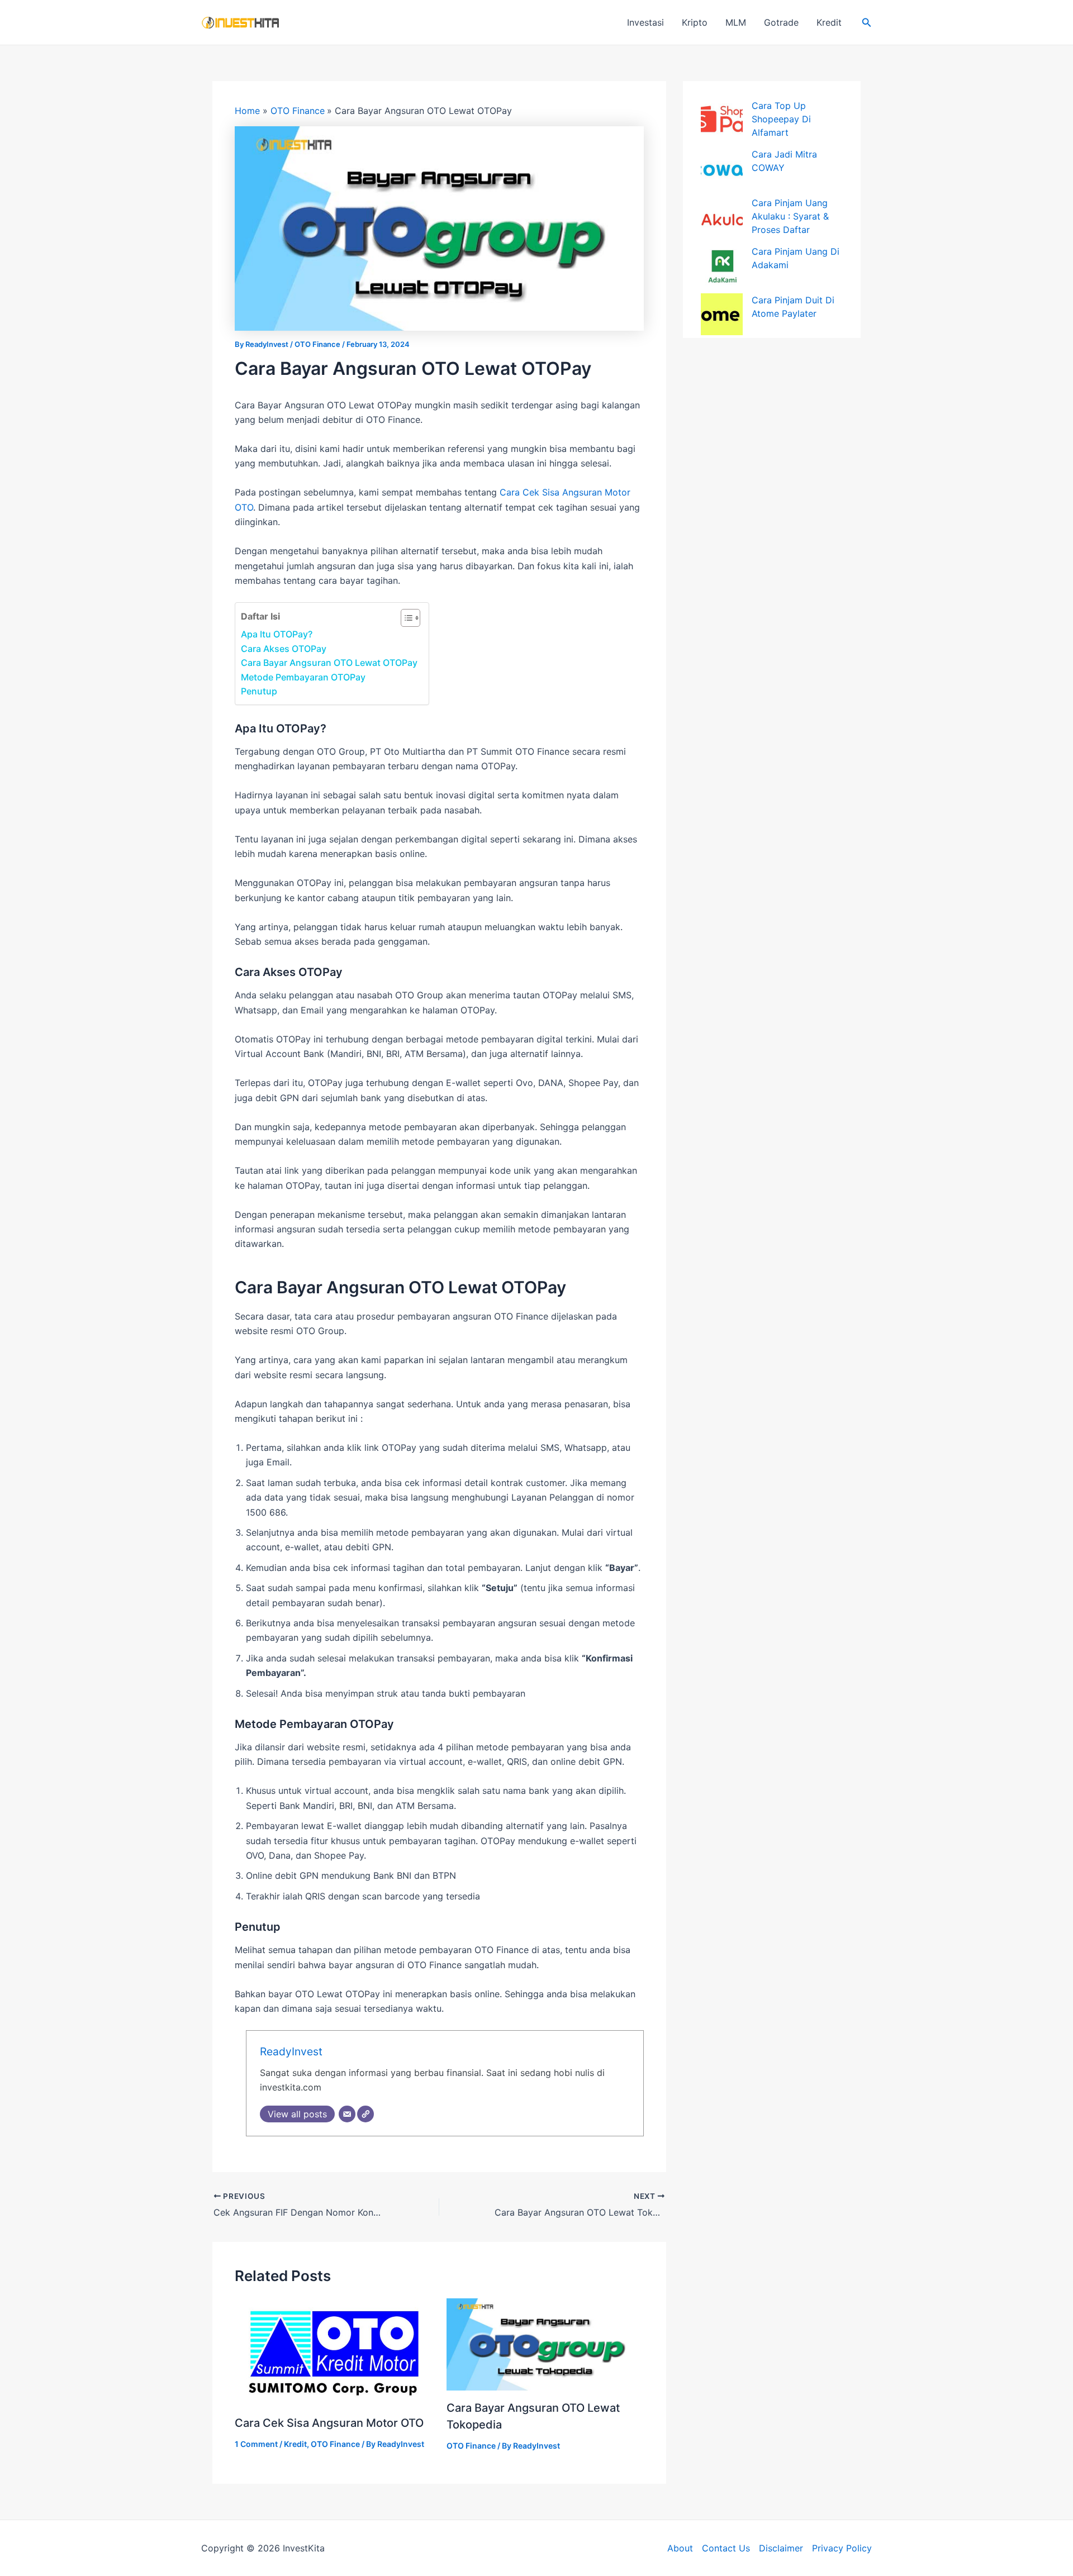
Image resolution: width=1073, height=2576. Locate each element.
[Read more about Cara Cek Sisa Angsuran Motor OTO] (334, 2351)
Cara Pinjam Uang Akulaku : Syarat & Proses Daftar (790, 216)
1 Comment (256, 2444)
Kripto (695, 22)
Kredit (829, 22)
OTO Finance (317, 344)
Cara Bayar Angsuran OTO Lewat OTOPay (329, 663)
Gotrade (781, 22)
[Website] (365, 2114)
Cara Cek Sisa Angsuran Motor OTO (329, 2423)
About (680, 2548)
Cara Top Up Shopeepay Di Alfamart (781, 119)
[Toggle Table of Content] (405, 618)
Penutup (259, 691)
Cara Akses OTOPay (284, 649)
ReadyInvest (291, 2051)
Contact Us (726, 2548)
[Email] (347, 2114)
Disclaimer (781, 2548)
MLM (736, 22)
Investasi (645, 22)
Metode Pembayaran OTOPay (303, 677)
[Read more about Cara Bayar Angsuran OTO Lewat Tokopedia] (545, 2344)
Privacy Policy (842, 2548)
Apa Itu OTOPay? (277, 634)
